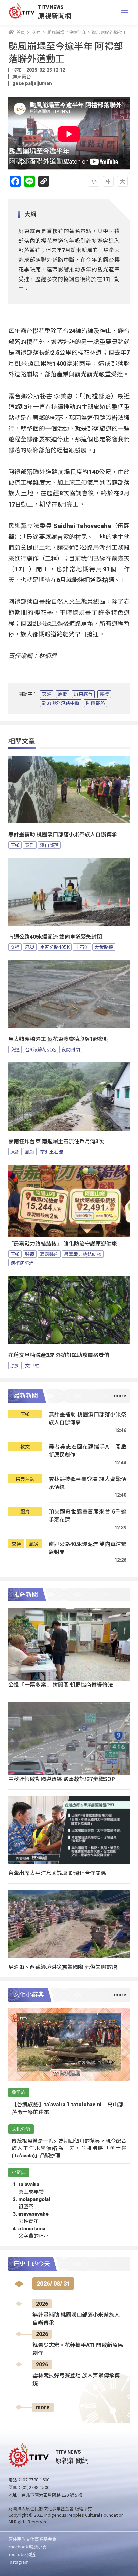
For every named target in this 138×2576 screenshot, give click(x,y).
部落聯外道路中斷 (61, 703)
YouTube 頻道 (22, 2554)
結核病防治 (22, 1263)
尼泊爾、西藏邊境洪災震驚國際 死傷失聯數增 (63, 1967)
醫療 (30, 1254)
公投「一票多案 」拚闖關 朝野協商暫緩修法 (61, 1684)
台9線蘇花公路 (41, 1049)
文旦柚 (32, 1365)
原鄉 (63, 694)
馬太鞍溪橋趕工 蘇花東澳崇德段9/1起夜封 (59, 1039)
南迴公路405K (55, 947)
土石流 (82, 947)
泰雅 (30, 845)
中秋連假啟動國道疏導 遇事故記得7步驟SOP (62, 1779)
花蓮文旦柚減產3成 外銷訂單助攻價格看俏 (59, 1355)
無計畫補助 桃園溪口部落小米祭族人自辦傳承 (63, 835)
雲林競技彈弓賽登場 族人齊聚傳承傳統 (87, 1483)
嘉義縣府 (49, 1254)
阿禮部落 (95, 703)
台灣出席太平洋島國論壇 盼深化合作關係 (57, 1873)
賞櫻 (104, 694)
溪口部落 (49, 845)
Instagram (19, 2562)
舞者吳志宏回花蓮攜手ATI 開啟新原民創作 (87, 1450)
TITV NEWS (51, 7)
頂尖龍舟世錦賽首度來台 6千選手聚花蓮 (87, 1515)
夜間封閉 (71, 1049)
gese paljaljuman (32, 83)
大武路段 (104, 947)
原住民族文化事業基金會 (32, 2539)
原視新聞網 (55, 16)
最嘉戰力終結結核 (83, 1254)
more (43, 2407)
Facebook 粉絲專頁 (27, 2546)
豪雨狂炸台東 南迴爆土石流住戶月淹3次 (56, 1142)
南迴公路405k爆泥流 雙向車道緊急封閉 (55, 937)
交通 (47, 694)
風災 (30, 947)
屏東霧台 (83, 694)
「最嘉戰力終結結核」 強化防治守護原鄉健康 (63, 1244)
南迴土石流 (52, 1152)
